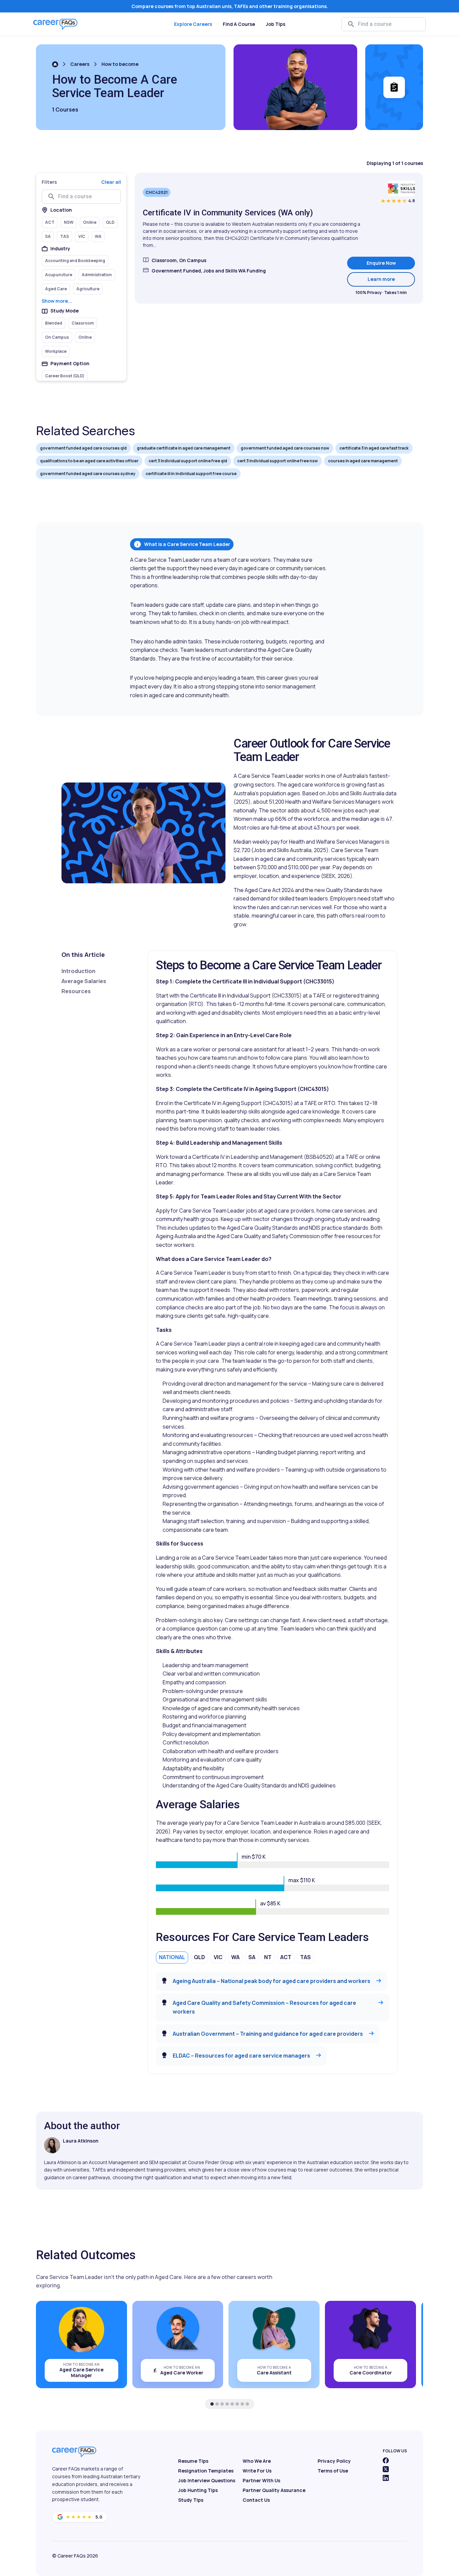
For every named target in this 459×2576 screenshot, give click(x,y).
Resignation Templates (206, 2471)
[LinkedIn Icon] (386, 2478)
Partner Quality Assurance (274, 2490)
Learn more (391, 279)
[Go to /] (55, 64)
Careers (80, 64)
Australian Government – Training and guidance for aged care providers (268, 2034)
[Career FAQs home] (55, 24)
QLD (199, 1957)
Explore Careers (193, 24)
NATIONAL (172, 1957)
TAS (305, 1957)
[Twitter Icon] (386, 2469)
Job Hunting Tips (198, 2490)
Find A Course (239, 24)
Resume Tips (193, 2461)
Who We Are (257, 2461)
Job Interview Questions (207, 2480)
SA (252, 1957)
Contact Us (256, 2500)
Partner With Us (261, 2480)
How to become (120, 64)
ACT (286, 1957)
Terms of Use (333, 2471)
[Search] (351, 24)
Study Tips (191, 2500)
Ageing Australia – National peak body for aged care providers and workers (272, 1981)
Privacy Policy (334, 2461)
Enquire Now (381, 263)
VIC (218, 1957)
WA (235, 1957)
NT (268, 1957)
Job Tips (276, 24)
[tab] (212, 2404)
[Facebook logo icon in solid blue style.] (386, 2460)
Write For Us (257, 2471)
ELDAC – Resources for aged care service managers (241, 2056)
